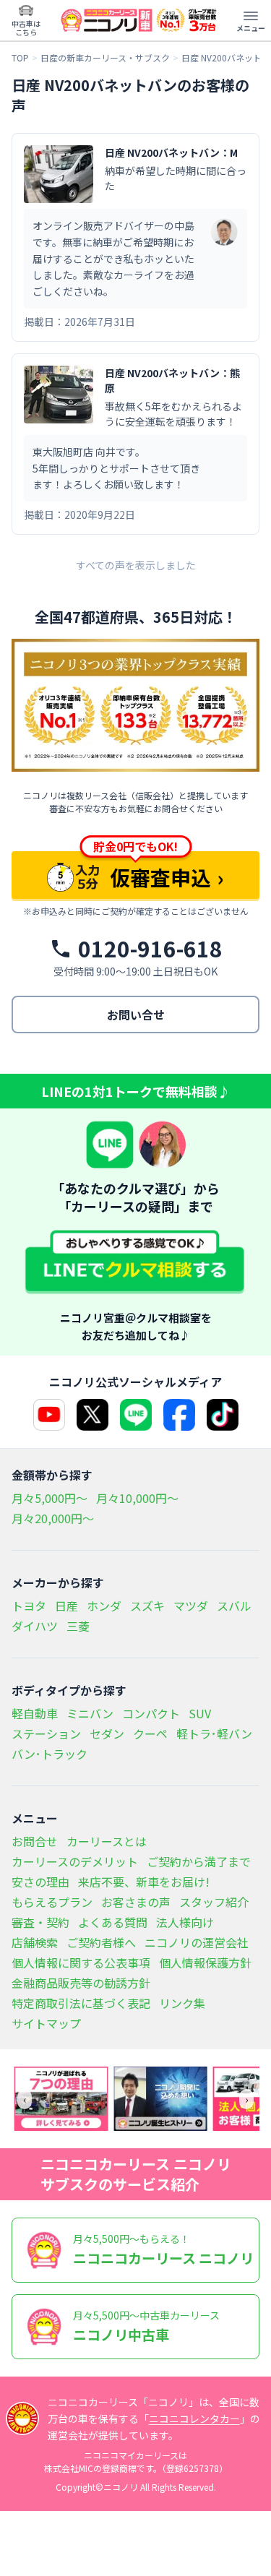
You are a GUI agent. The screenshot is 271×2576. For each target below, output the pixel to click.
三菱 (78, 1626)
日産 (66, 1606)
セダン (107, 1733)
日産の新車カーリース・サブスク (105, 58)
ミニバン (90, 1713)
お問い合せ (136, 1015)
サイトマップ (46, 2023)
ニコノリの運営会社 (197, 1942)
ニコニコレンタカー (194, 2418)
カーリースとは (107, 1841)
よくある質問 (113, 1922)
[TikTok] (223, 1415)
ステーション (46, 1733)
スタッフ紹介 (214, 1902)
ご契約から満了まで (199, 1861)
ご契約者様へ (101, 1942)
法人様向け (185, 1922)
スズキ (147, 1606)
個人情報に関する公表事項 (81, 1963)
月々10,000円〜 (137, 1498)
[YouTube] (49, 1415)
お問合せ (35, 1841)
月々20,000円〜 (53, 1518)
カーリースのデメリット (75, 1861)
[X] (93, 1415)
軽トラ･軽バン (214, 1733)
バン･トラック (50, 1754)
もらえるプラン (52, 1902)
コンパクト (151, 1713)
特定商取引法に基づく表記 (81, 2003)
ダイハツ (35, 1626)
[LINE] (136, 1415)
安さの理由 (40, 1882)
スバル (234, 1606)
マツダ (191, 1606)
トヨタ (29, 1606)
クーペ (150, 1733)
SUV (200, 1713)
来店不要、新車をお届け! (144, 1882)
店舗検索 (35, 1942)
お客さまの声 (136, 1902)
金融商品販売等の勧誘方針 (81, 1983)
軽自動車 (35, 1713)
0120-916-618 (150, 949)
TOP (20, 58)
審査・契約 (40, 1922)
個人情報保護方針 (205, 1963)
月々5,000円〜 (50, 1498)
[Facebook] (179, 1415)
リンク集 (182, 2003)
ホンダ (104, 1606)
